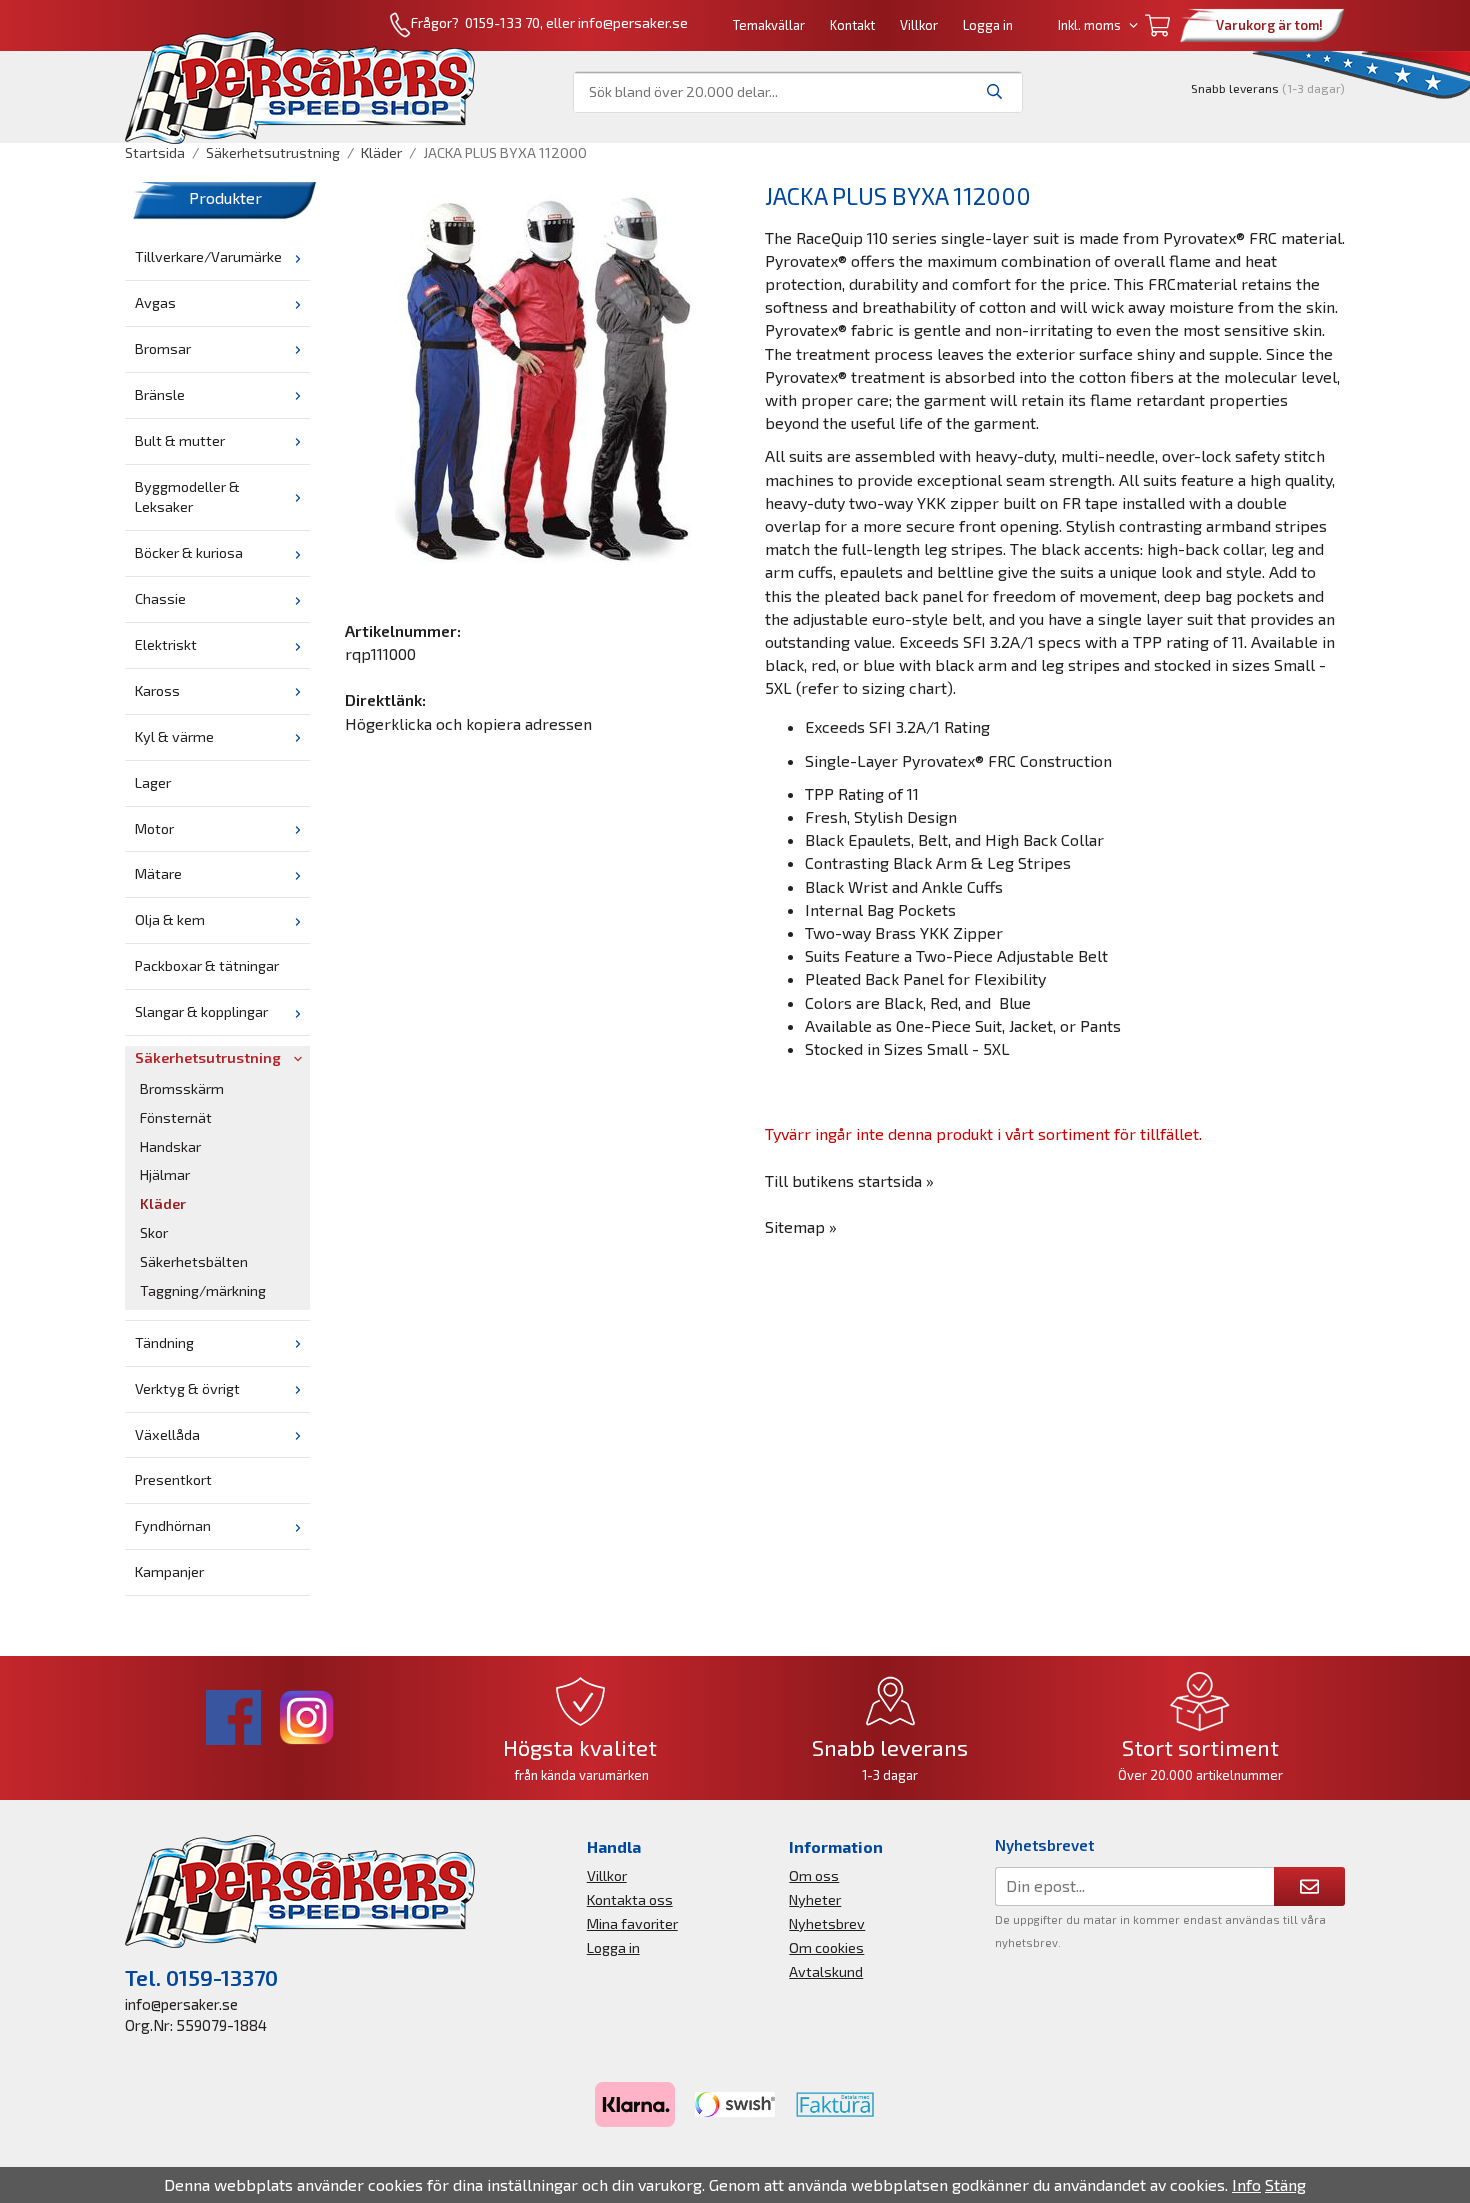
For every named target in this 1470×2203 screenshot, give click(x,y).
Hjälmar (165, 1174)
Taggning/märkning (203, 1290)
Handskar (170, 1146)
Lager (153, 782)
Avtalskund (826, 1971)
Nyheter (815, 1899)
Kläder (163, 1203)
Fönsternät (176, 1117)
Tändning (164, 1342)
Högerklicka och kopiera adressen (468, 723)
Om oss (814, 1875)
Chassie (160, 598)
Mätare (158, 873)
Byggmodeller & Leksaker (187, 497)
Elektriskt (166, 644)
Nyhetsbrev (827, 1923)
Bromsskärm (182, 1088)
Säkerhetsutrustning (208, 1057)
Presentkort (173, 1479)
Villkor (919, 25)
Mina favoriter (632, 1923)
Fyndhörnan (173, 1525)
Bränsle (160, 394)
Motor (154, 828)
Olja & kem (170, 919)
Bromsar (163, 348)
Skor (154, 1232)
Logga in (988, 25)
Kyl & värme (174, 736)
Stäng (1285, 2184)
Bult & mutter (180, 440)
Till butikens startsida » (849, 1180)
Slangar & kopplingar (201, 1011)
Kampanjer (169, 1571)
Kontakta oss (630, 1899)
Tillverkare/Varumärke (208, 256)
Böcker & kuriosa (189, 552)
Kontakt (852, 25)
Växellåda (167, 1434)
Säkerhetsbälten (194, 1261)
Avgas (155, 302)
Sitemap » (801, 1226)
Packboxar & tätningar (207, 965)
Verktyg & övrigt (187, 1388)
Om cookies (826, 1947)
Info (1246, 2184)
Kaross (157, 690)
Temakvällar (769, 25)
